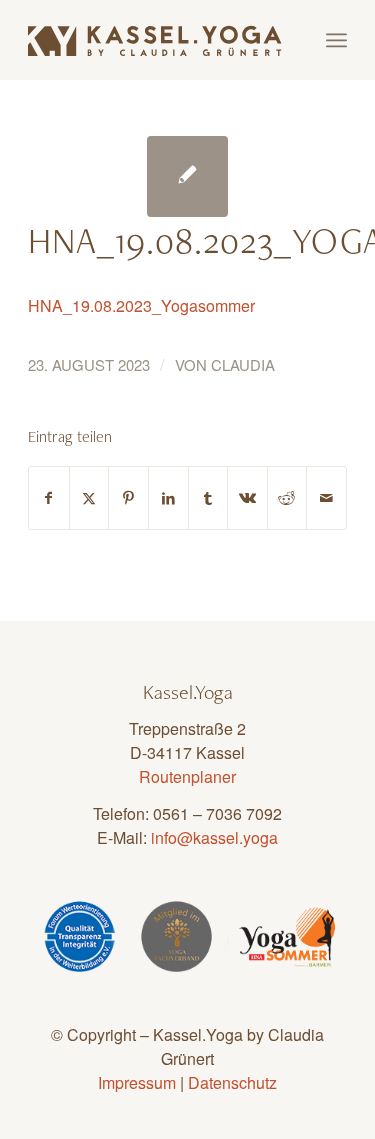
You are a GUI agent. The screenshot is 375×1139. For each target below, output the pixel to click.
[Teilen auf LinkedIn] (168, 498)
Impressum (137, 1082)
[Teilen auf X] (89, 498)
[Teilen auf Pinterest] (128, 498)
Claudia (243, 364)
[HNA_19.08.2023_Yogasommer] (187, 176)
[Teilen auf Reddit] (287, 498)
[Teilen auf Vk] (247, 498)
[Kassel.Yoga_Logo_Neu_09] (155, 40)
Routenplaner (187, 776)
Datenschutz (232, 1082)
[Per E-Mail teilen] (326, 498)
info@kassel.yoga (214, 837)
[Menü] (336, 40)
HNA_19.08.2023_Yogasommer (141, 305)
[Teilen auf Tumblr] (208, 498)
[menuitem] (336, 40)
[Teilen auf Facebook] (49, 498)
